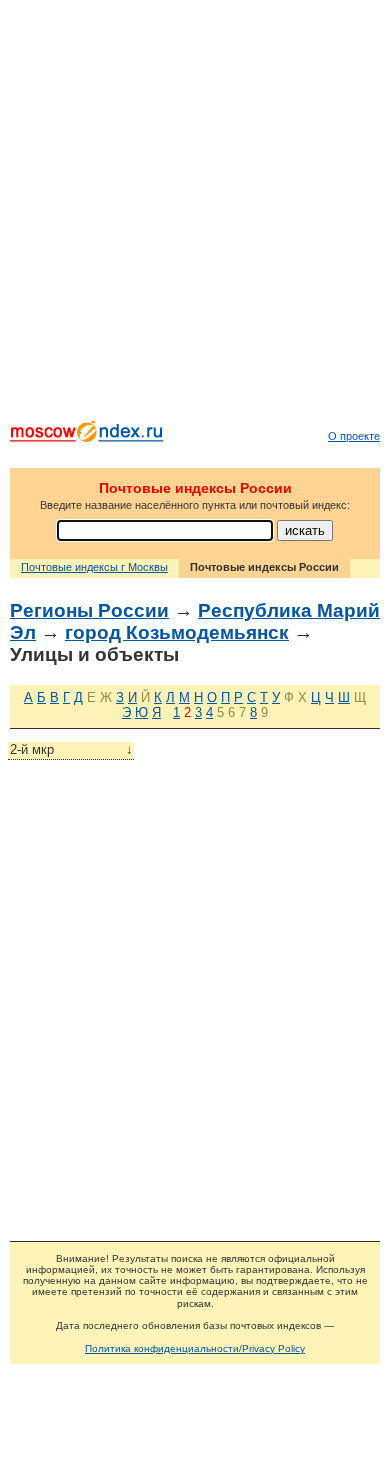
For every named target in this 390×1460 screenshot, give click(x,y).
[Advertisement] (195, 215)
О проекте (354, 436)
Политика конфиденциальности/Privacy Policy (195, 1348)
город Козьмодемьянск (177, 632)
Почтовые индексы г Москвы (94, 567)
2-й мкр (71, 749)
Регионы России (89, 610)
